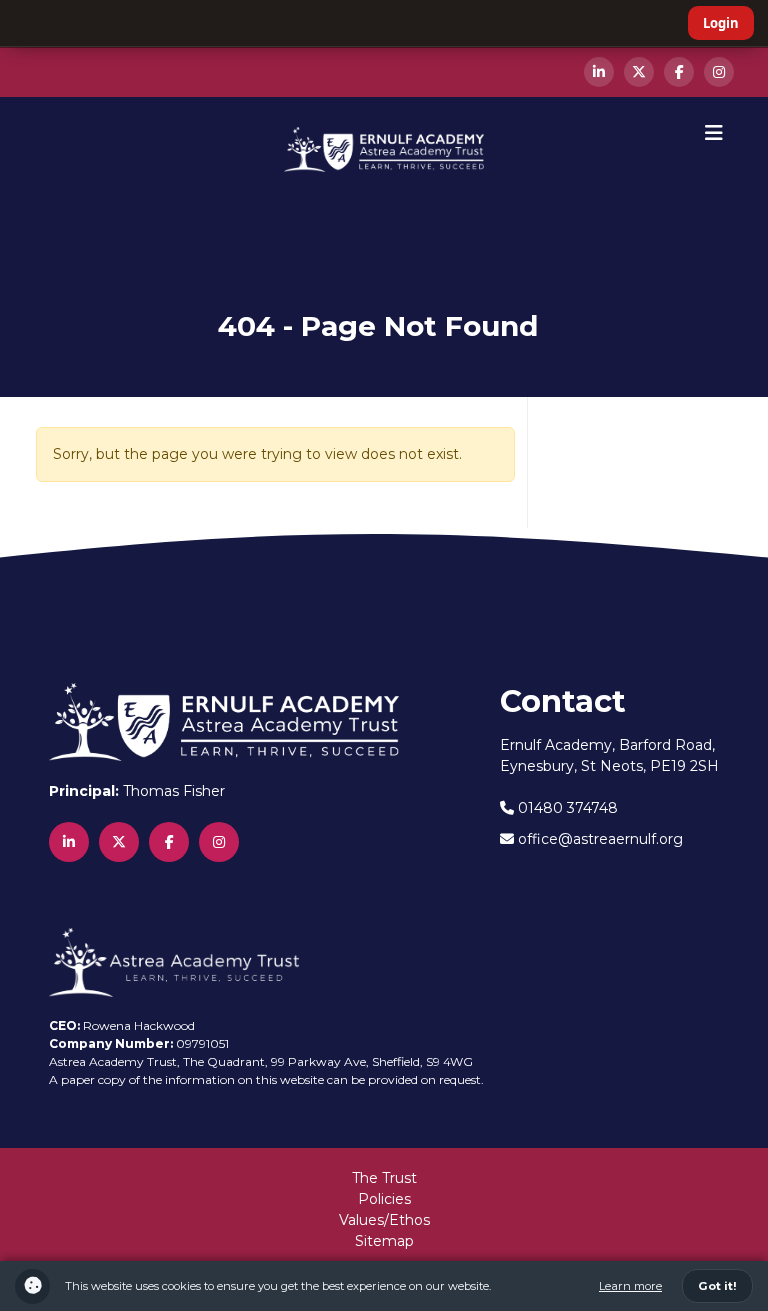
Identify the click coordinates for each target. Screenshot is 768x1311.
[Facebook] (679, 72)
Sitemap (384, 1241)
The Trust (384, 1178)
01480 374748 (566, 808)
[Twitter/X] (639, 72)
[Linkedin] (599, 72)
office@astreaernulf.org (598, 839)
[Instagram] (719, 72)
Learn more (630, 1286)
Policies (384, 1199)
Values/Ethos (384, 1220)
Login (721, 23)
